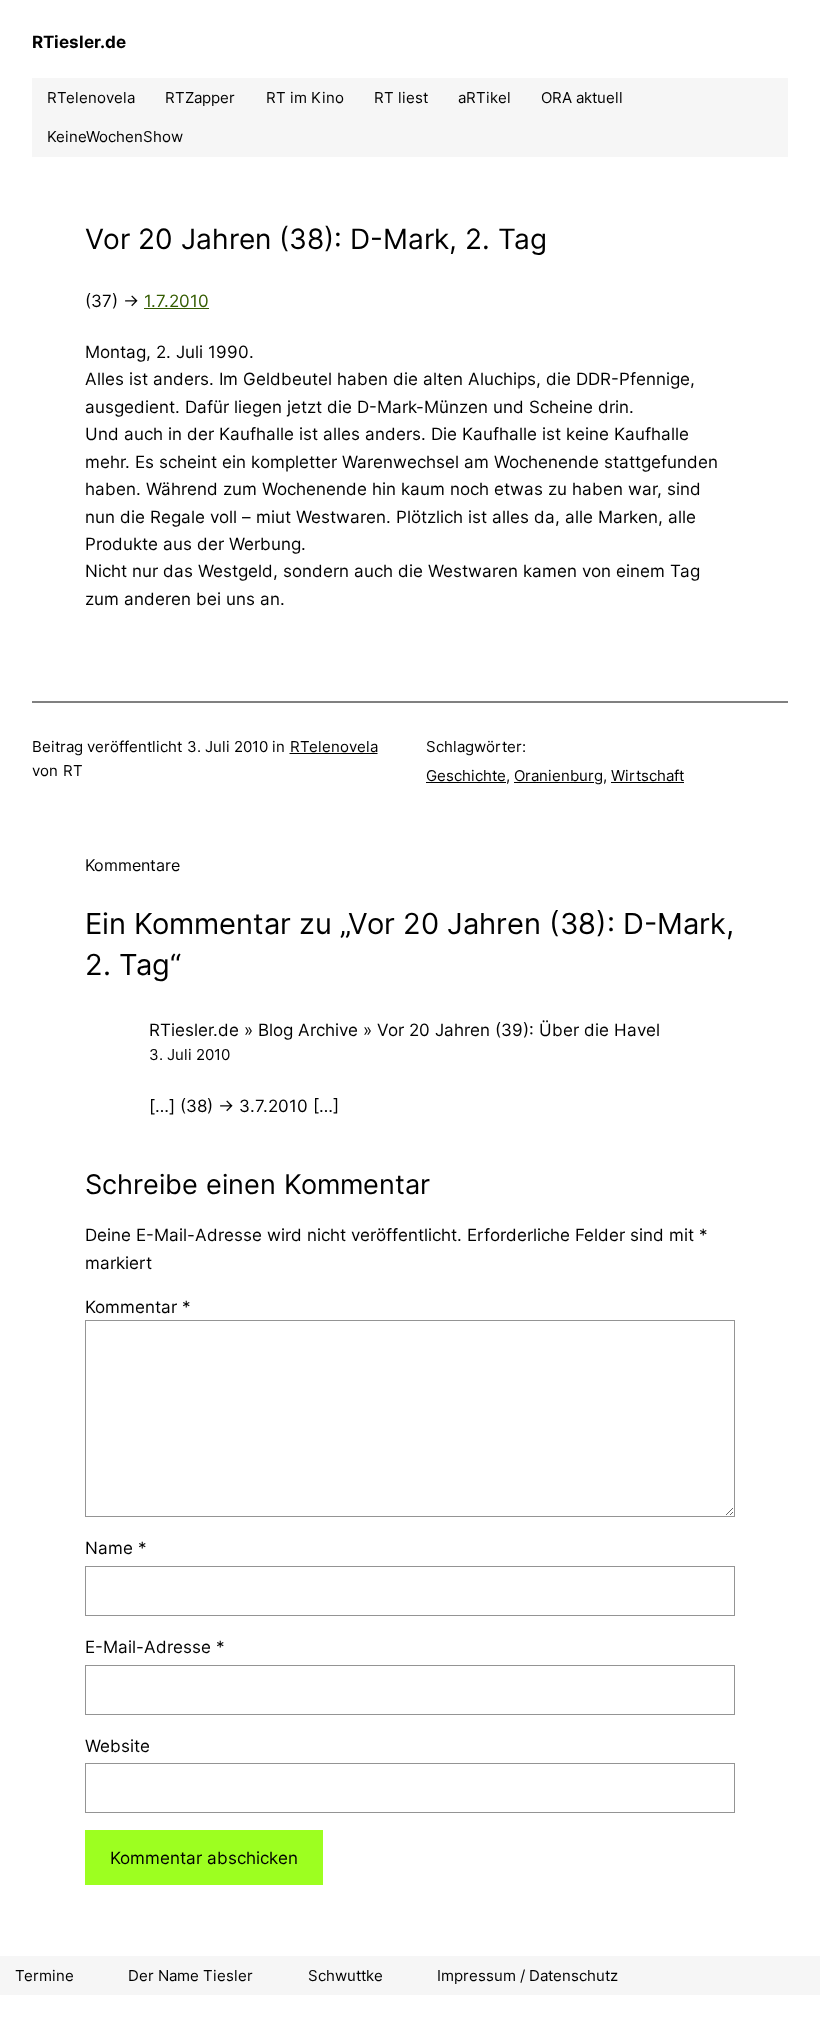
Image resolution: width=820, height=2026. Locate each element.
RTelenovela (334, 746)
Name (116, 1547)
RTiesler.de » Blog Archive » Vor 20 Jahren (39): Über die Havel (404, 1029)
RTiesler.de (79, 41)
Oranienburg (558, 775)
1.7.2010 (176, 300)
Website (117, 1745)
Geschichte (466, 775)
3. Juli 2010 (189, 1054)
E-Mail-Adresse (155, 1646)
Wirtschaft (647, 775)
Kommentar (138, 1306)
